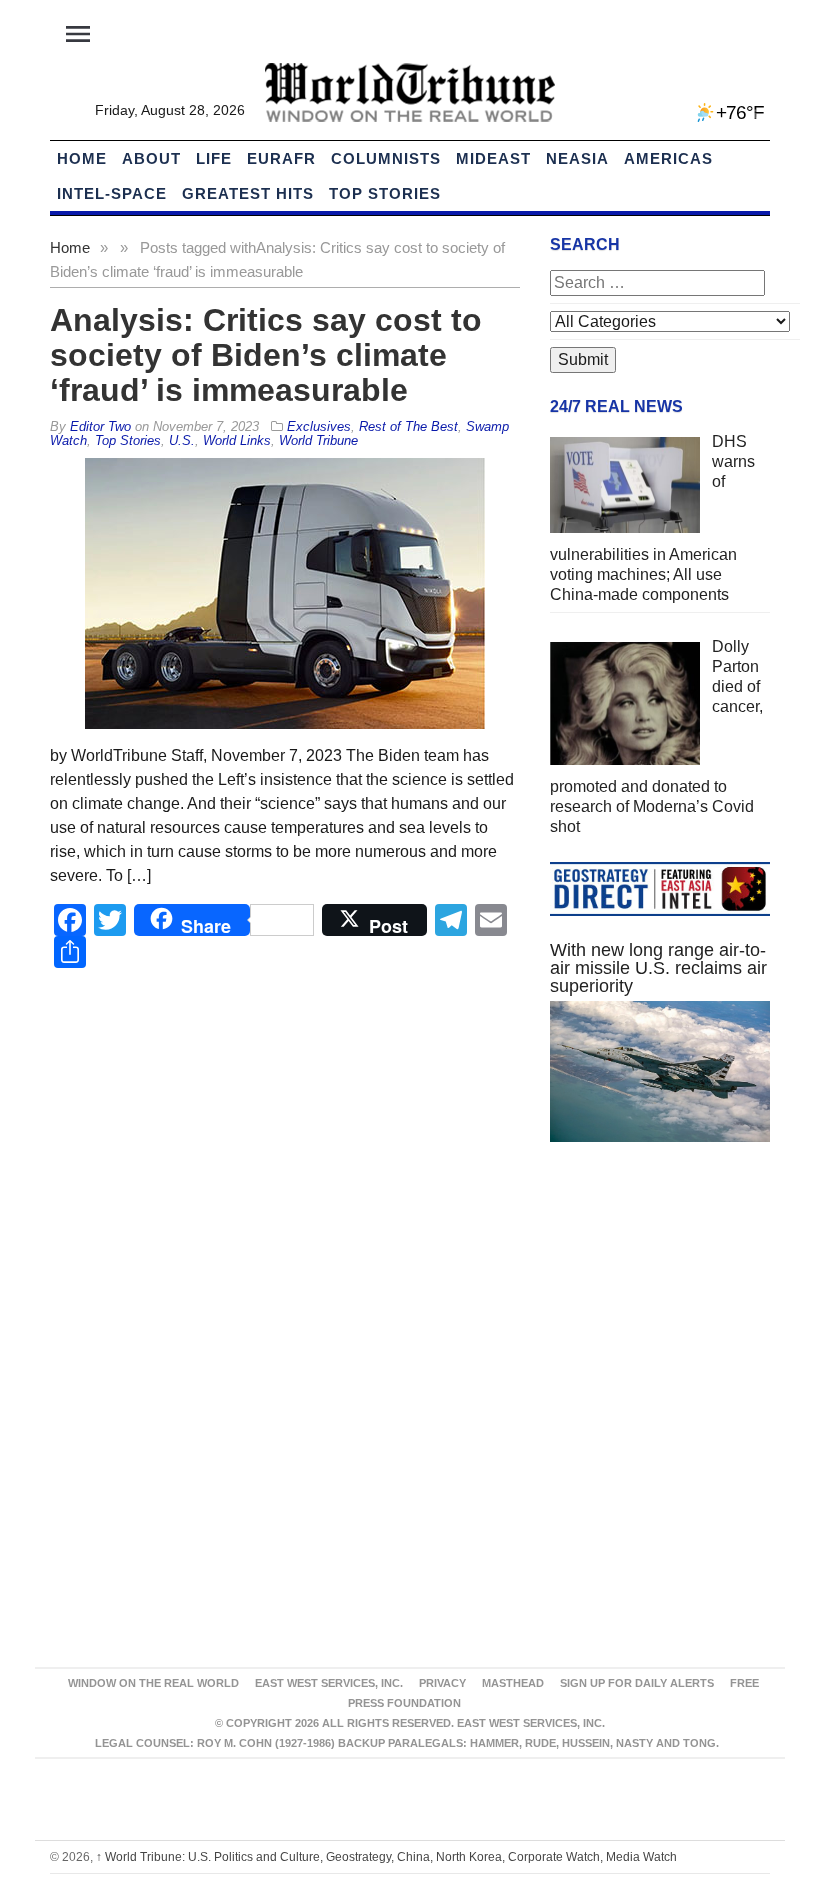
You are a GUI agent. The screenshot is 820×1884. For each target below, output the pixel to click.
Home (70, 247)
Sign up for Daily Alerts (637, 1683)
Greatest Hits (248, 193)
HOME (82, 158)
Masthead (513, 1683)
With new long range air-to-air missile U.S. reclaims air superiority (658, 968)
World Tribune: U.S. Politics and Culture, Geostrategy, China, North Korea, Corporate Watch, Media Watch (386, 1857)
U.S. (182, 440)
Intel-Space (112, 193)
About (151, 158)
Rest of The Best (408, 426)
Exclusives (319, 426)
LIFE (214, 158)
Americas (668, 158)
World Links (237, 440)
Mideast (493, 158)
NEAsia (577, 158)
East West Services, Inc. (329, 1683)
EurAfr (281, 158)
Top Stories (385, 193)
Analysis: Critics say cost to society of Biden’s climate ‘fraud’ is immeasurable (266, 355)
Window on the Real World (153, 1683)
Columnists (386, 158)
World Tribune (318, 440)
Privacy (442, 1683)
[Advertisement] (660, 1307)
